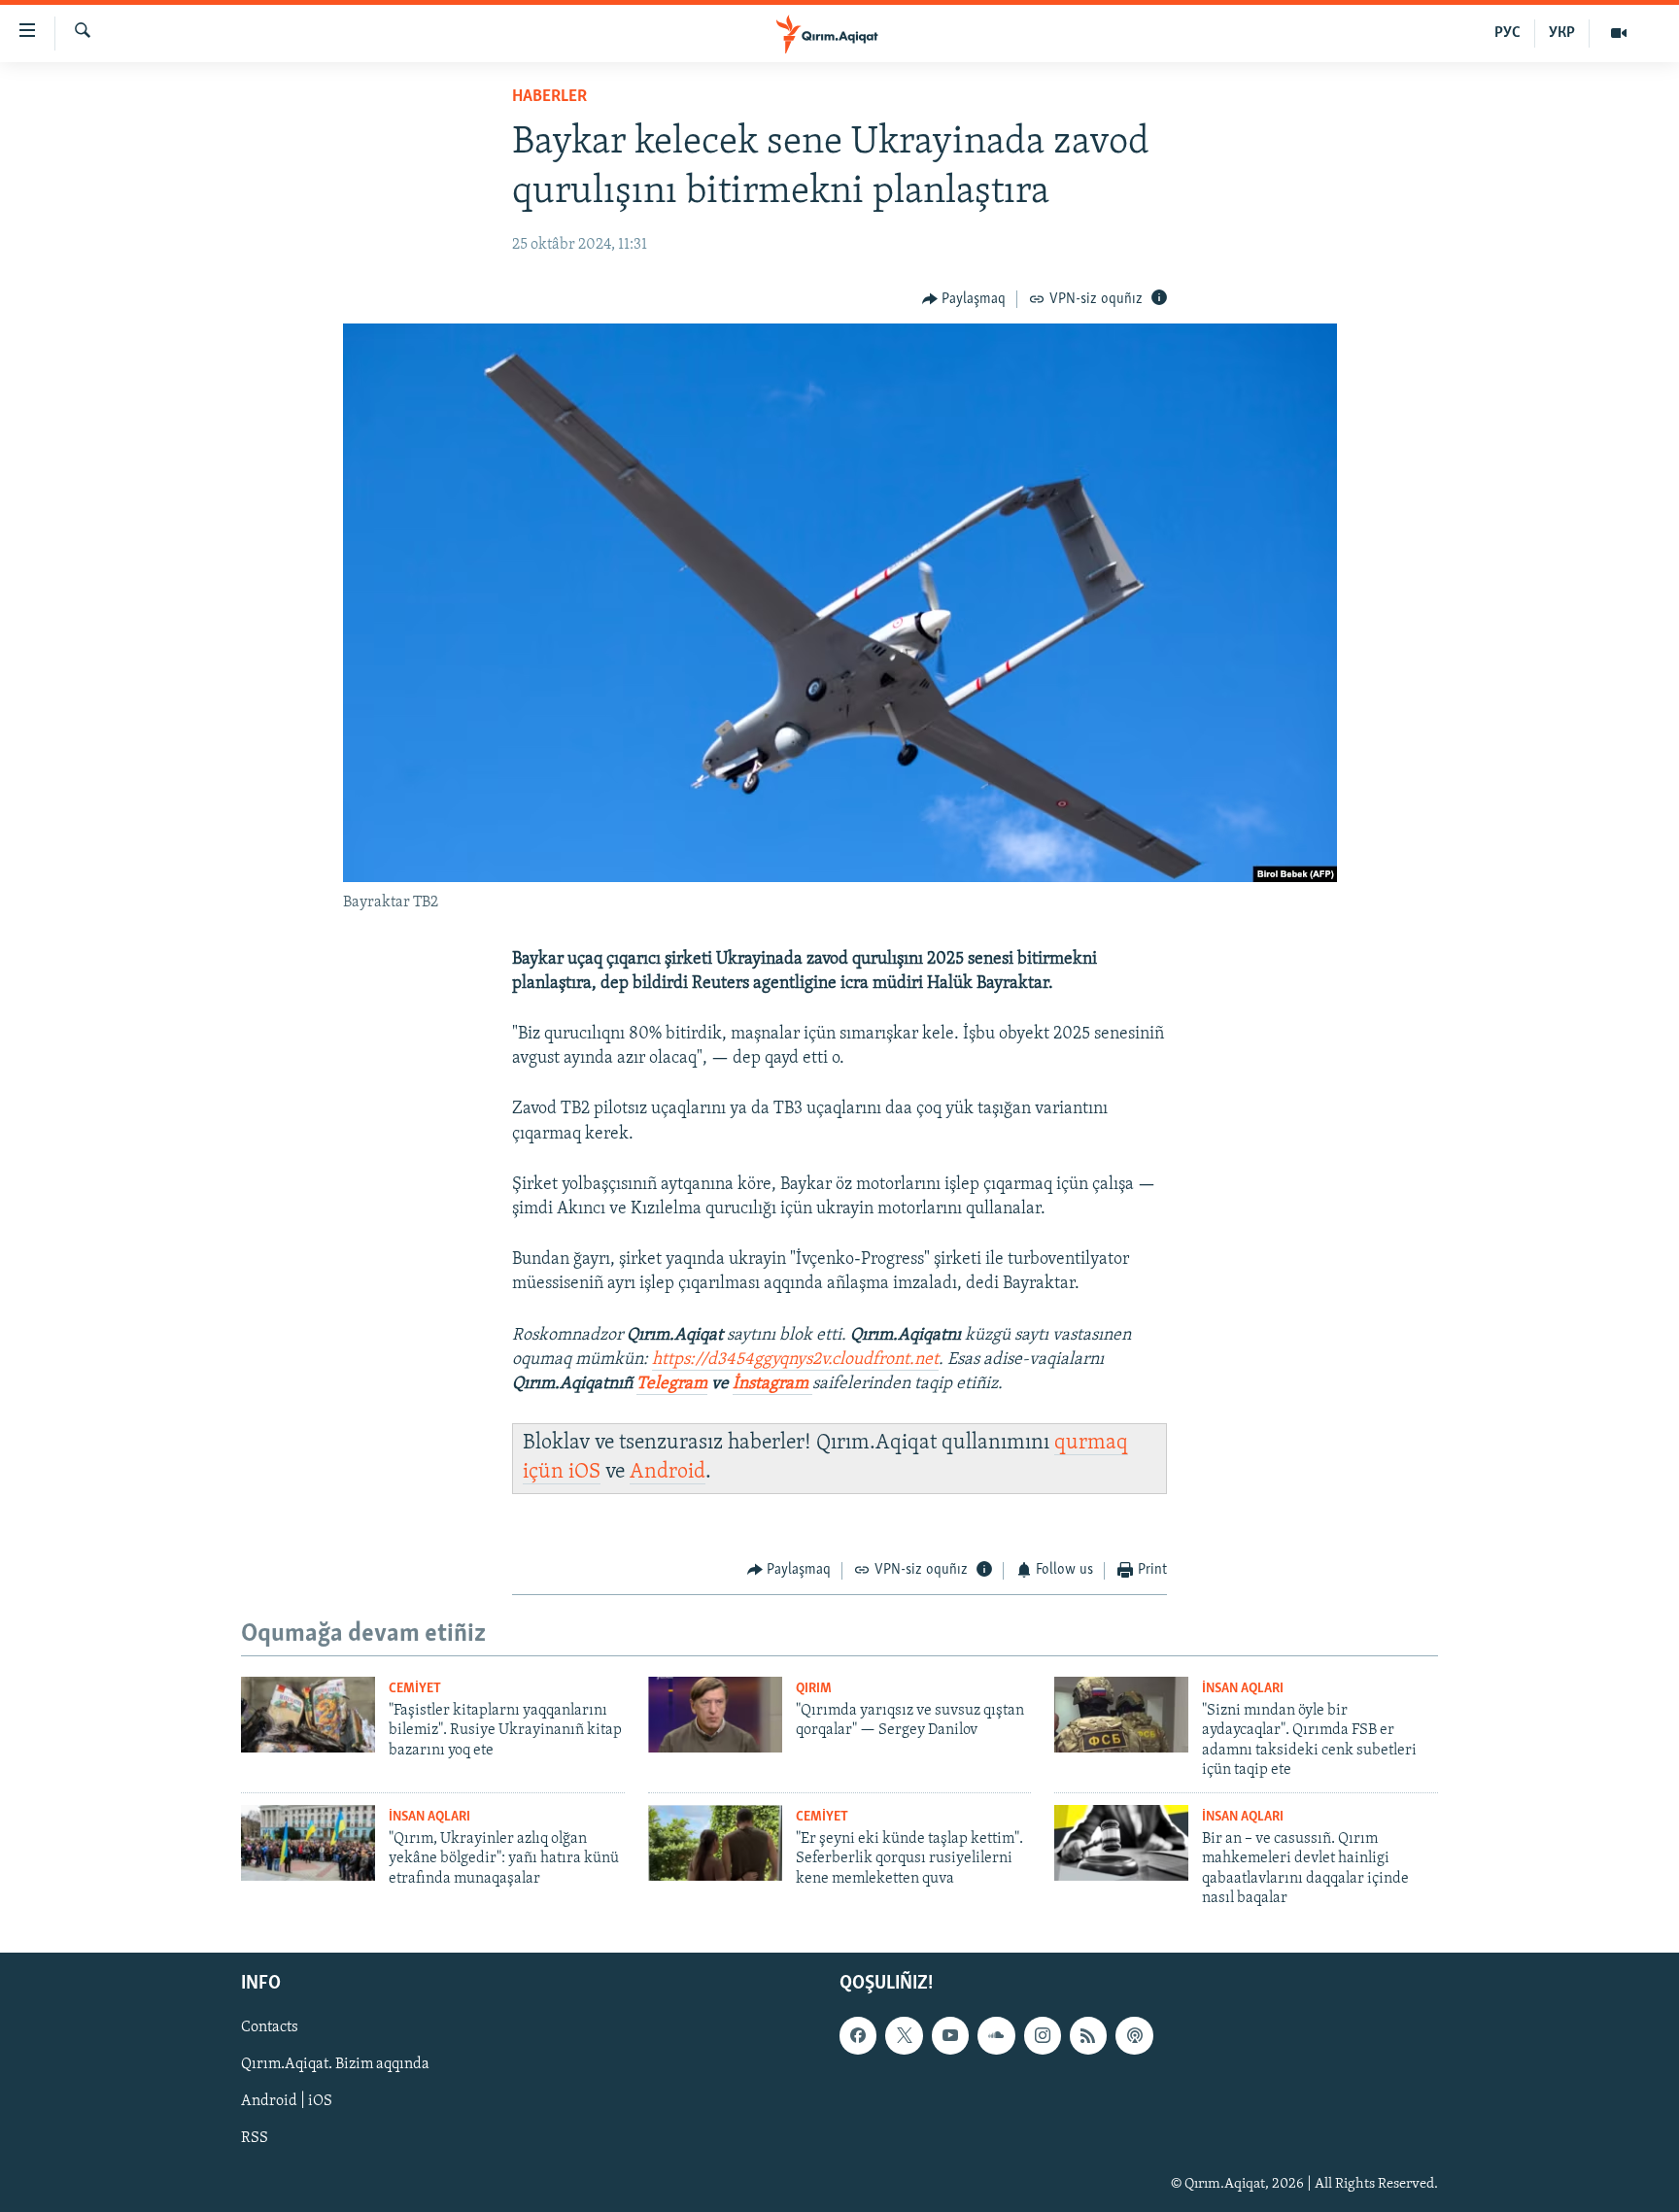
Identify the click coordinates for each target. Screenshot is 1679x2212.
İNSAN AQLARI (1243, 1689)
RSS (255, 2139)
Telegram (672, 1384)
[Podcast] (1134, 2036)
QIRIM (814, 1689)
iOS (584, 1472)
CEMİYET (415, 1689)
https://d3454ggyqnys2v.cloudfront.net (795, 1360)
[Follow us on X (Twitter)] (904, 2036)
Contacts (270, 2028)
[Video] (1619, 33)
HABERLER (549, 97)
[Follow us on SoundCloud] (996, 2036)
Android (668, 1472)
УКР (1562, 33)
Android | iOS (287, 2102)
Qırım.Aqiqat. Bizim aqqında (335, 2065)
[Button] (964, 299)
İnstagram (772, 1384)
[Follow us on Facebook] (858, 2036)
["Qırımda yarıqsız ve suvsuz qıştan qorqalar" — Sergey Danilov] (715, 1715)
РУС (1508, 33)
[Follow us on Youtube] (950, 2036)
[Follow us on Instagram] (1043, 2036)
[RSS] (1088, 2036)
